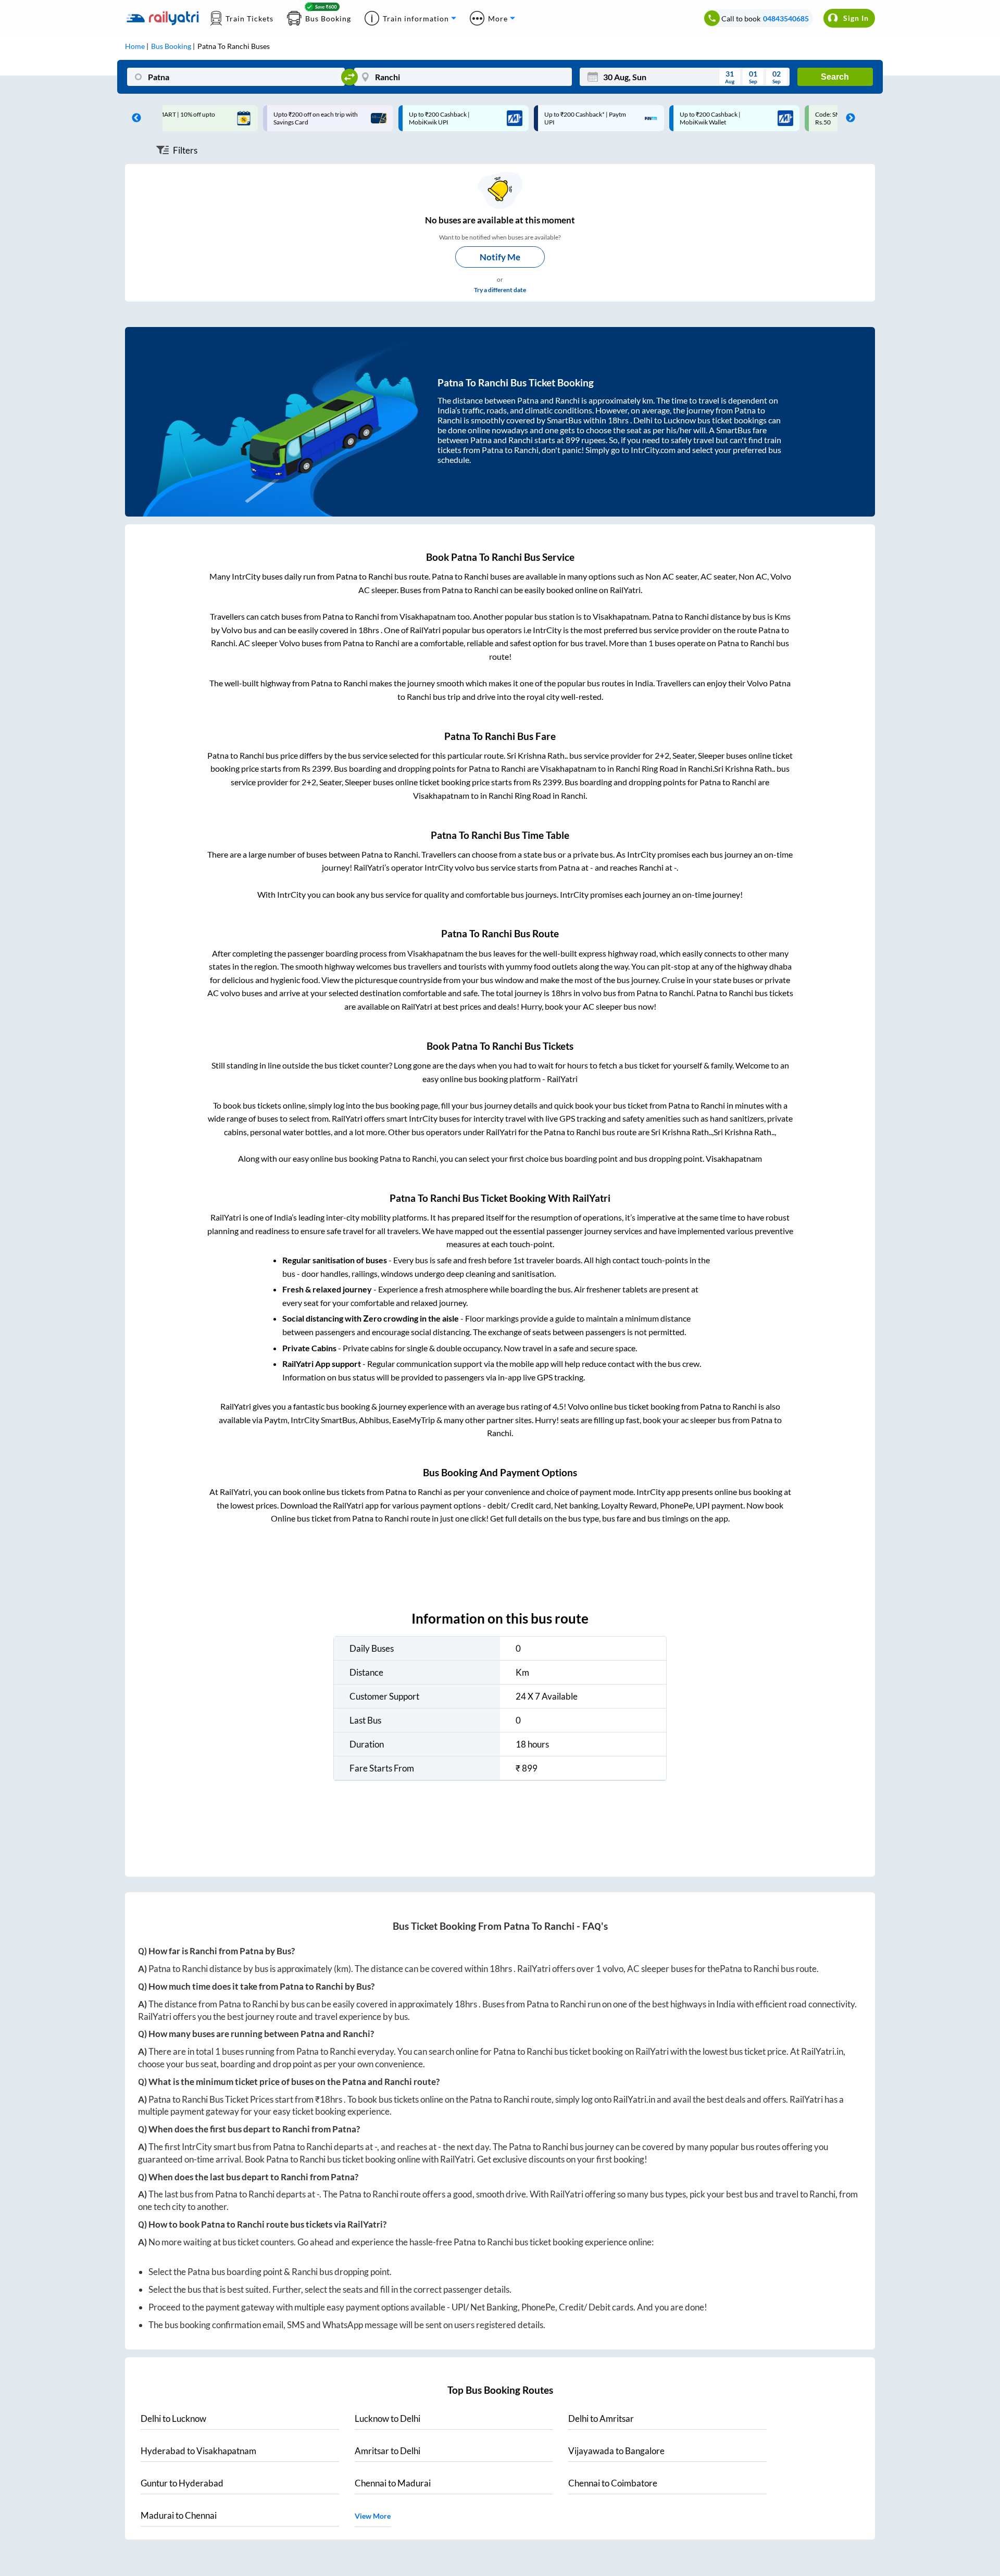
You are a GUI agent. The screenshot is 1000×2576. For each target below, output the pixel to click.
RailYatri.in (822, 2051)
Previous (134, 118)
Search (835, 77)
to (173, 2418)
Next (848, 118)
